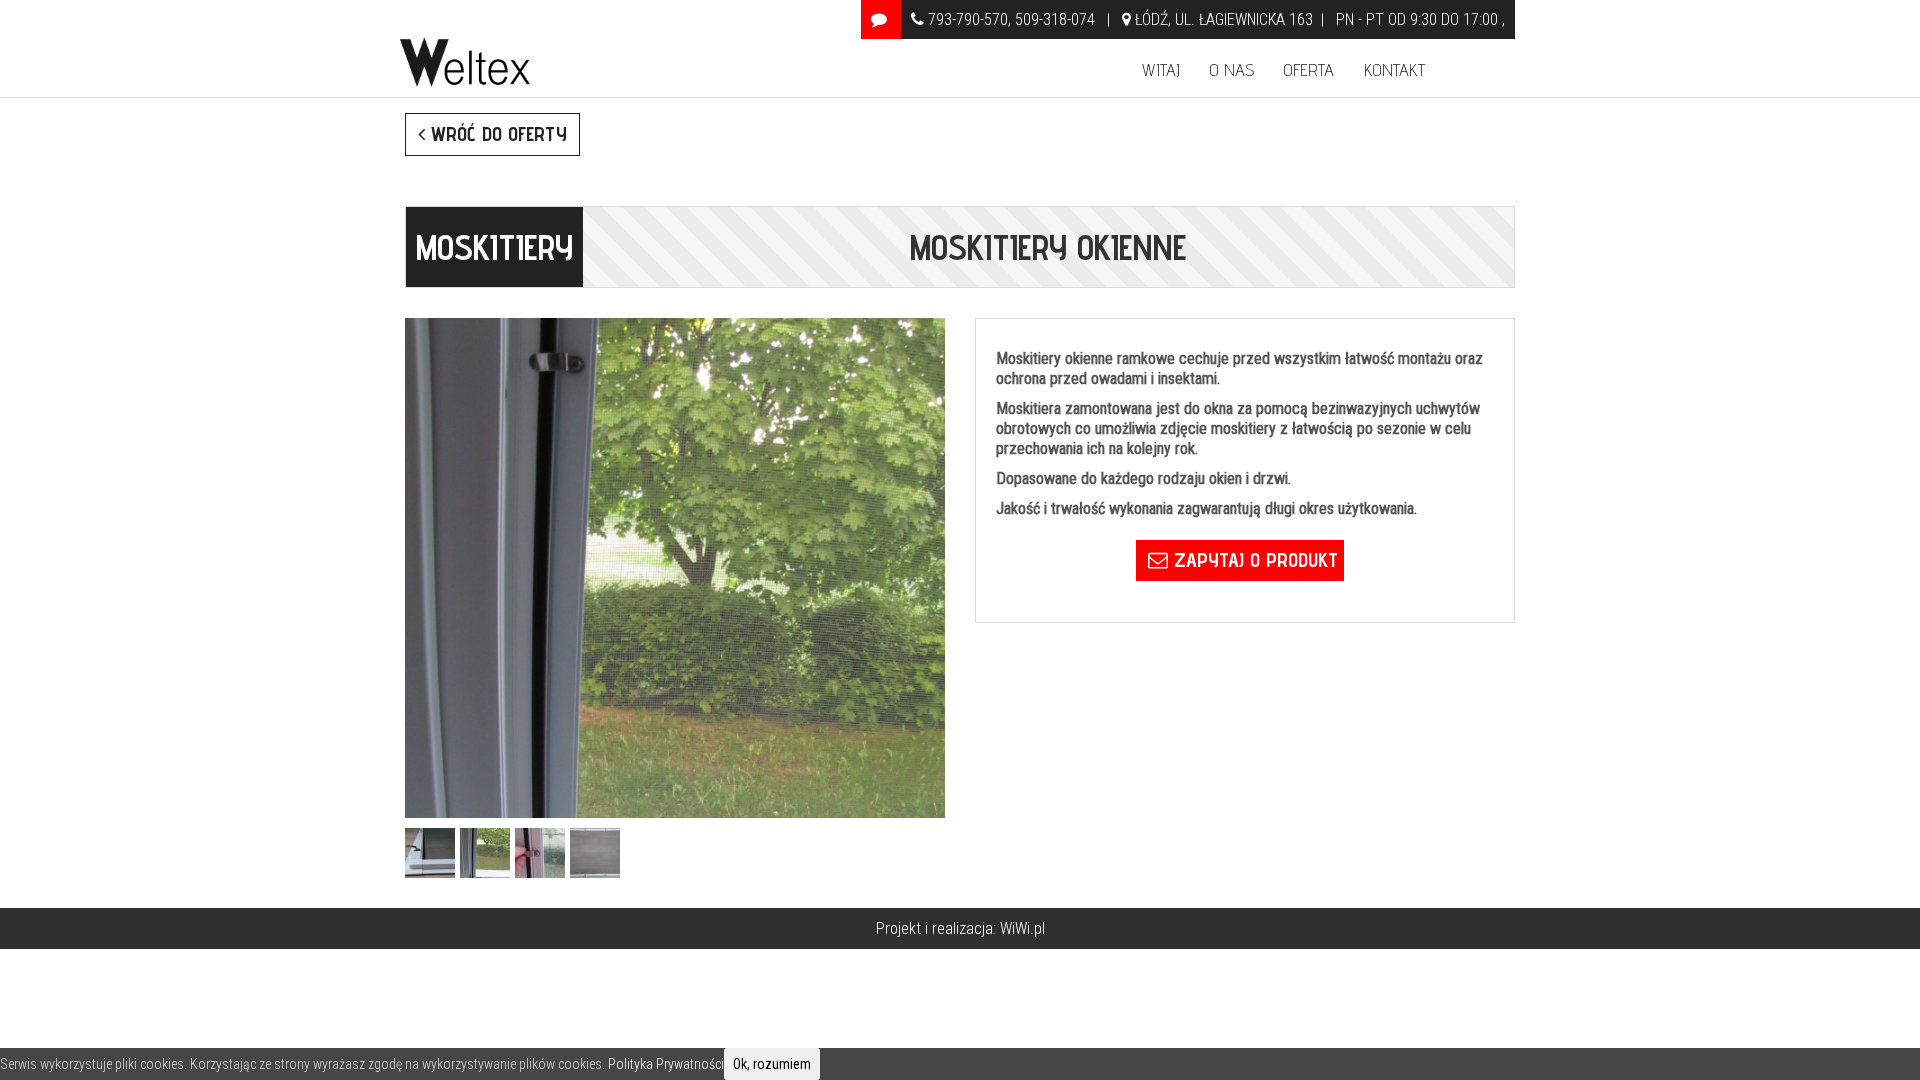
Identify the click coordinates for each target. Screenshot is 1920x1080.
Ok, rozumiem (772, 1064)
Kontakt (1394, 69)
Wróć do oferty (496, 134)
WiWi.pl (1022, 928)
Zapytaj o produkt (1253, 560)
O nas (1232, 69)
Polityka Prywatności (666, 1064)
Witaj (1161, 69)
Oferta (1309, 69)
